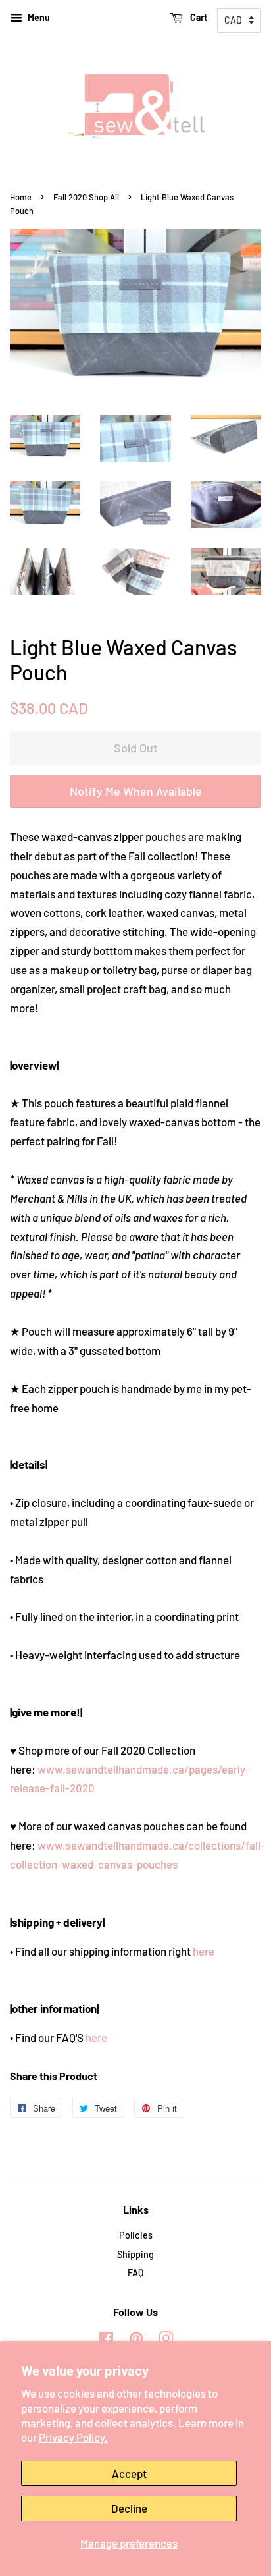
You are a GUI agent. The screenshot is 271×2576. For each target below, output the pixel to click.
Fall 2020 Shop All (86, 197)
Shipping (135, 2254)
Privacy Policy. (73, 2437)
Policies (136, 2235)
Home (21, 197)
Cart (198, 17)
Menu (38, 17)
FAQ (135, 2273)
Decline (129, 2508)
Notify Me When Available (136, 791)
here (204, 1951)
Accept (129, 2473)
